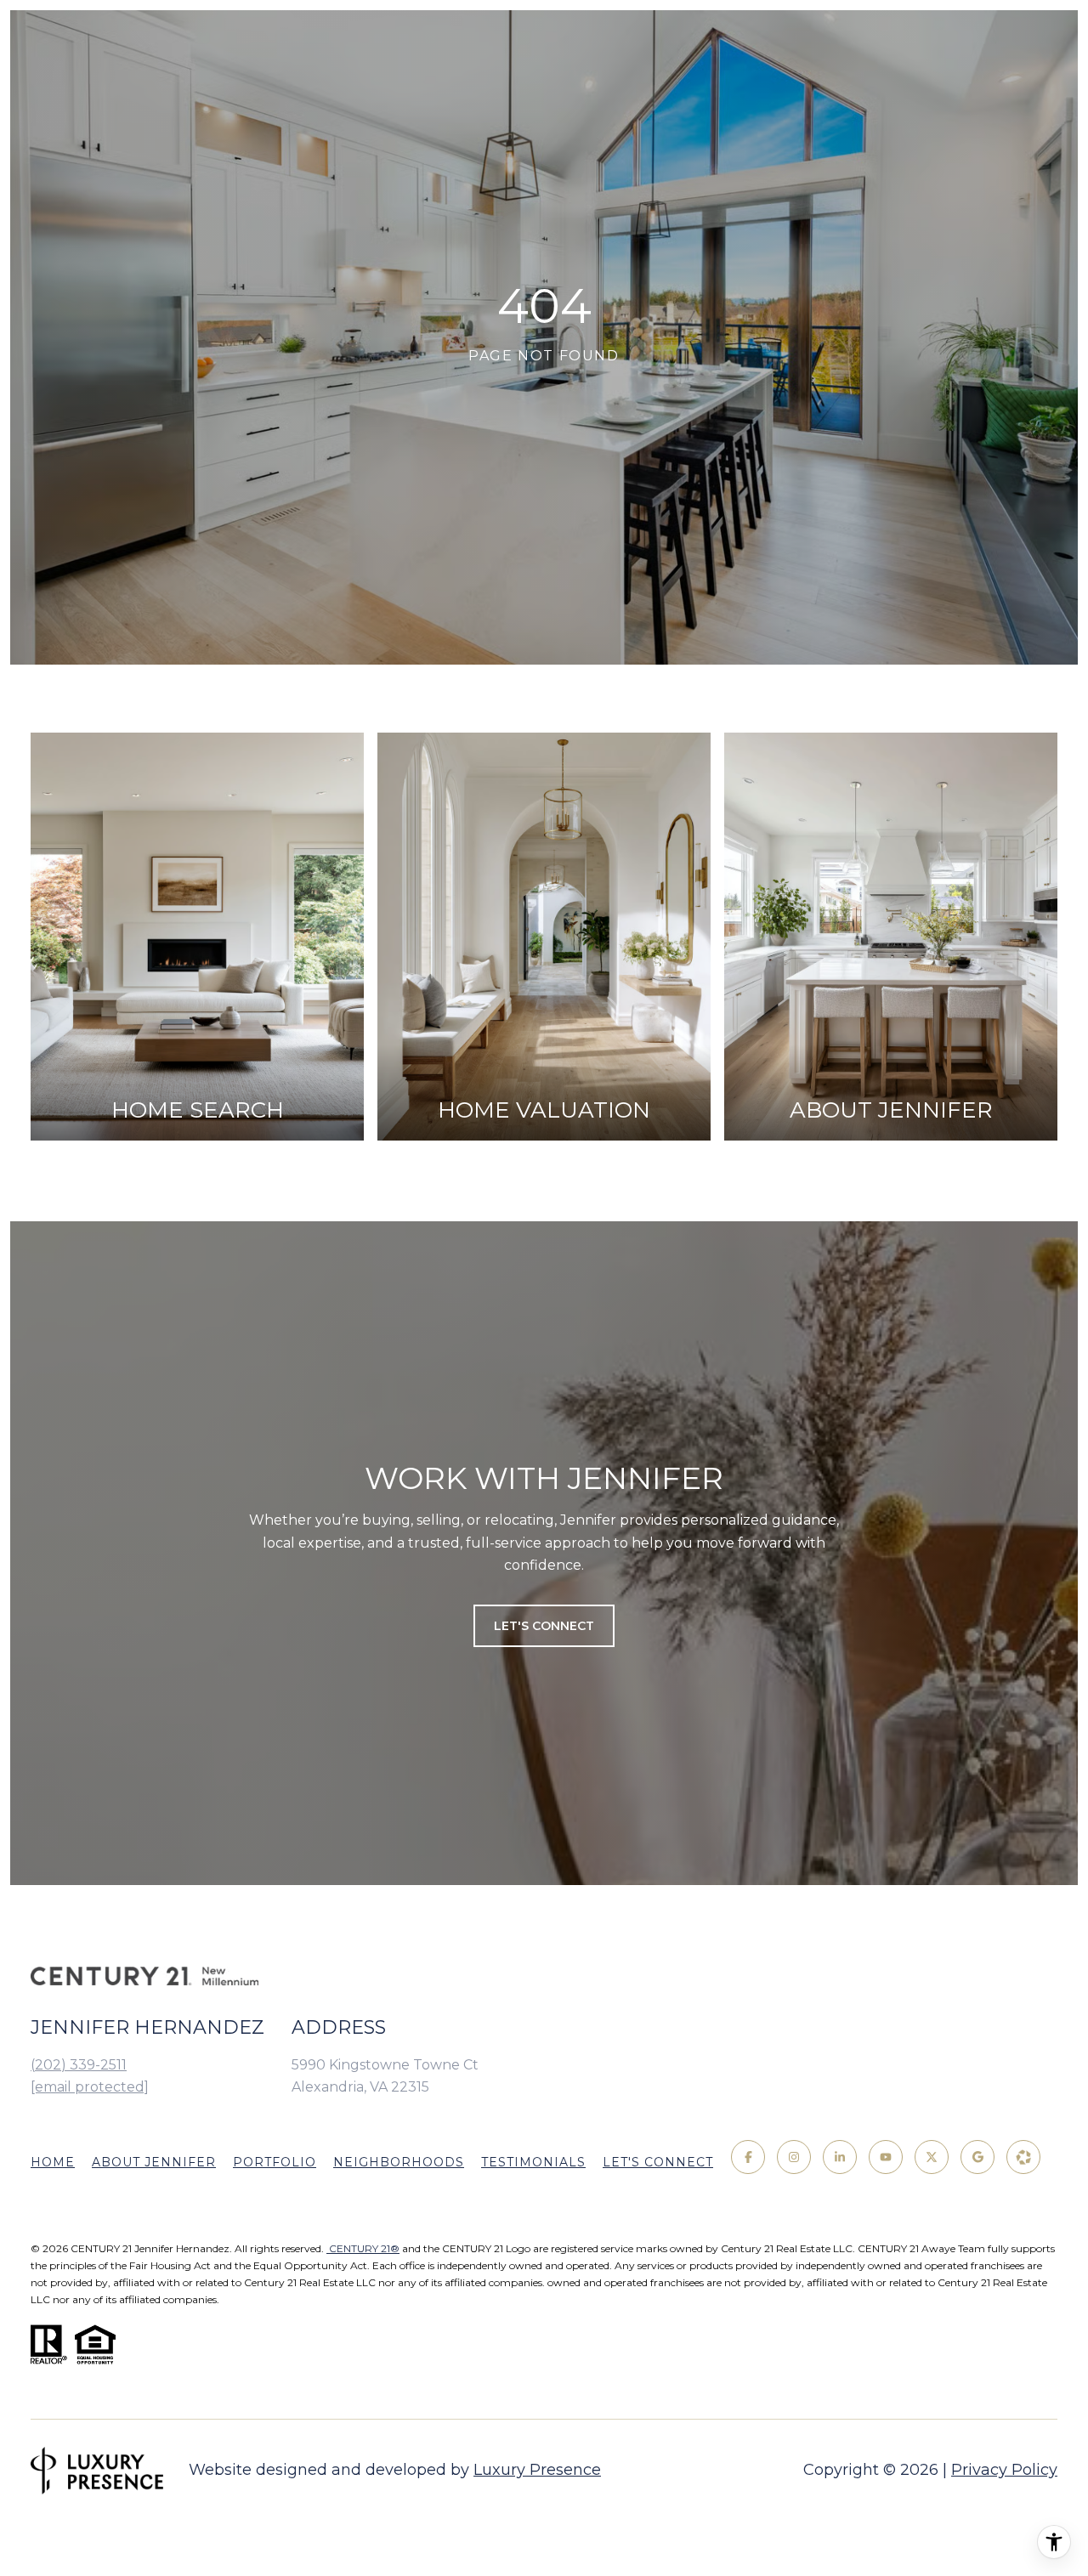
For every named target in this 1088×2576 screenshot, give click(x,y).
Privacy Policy (1004, 2470)
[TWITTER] (932, 2157)
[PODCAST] (1023, 2157)
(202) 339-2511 (79, 2065)
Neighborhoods (399, 2162)
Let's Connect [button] (544, 1626)
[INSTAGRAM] (794, 2157)
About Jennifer (154, 2162)
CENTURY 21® (363, 2248)
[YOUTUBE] (886, 2157)
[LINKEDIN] (840, 2157)
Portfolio (275, 2162)
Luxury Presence (537, 2470)
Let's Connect (658, 2162)
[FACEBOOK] (748, 2157)
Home (53, 2162)
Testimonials (533, 2162)
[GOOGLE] (977, 2157)
